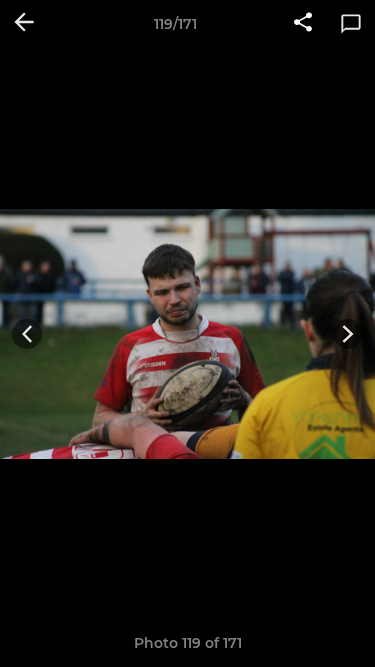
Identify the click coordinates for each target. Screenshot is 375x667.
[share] (303, 24)
